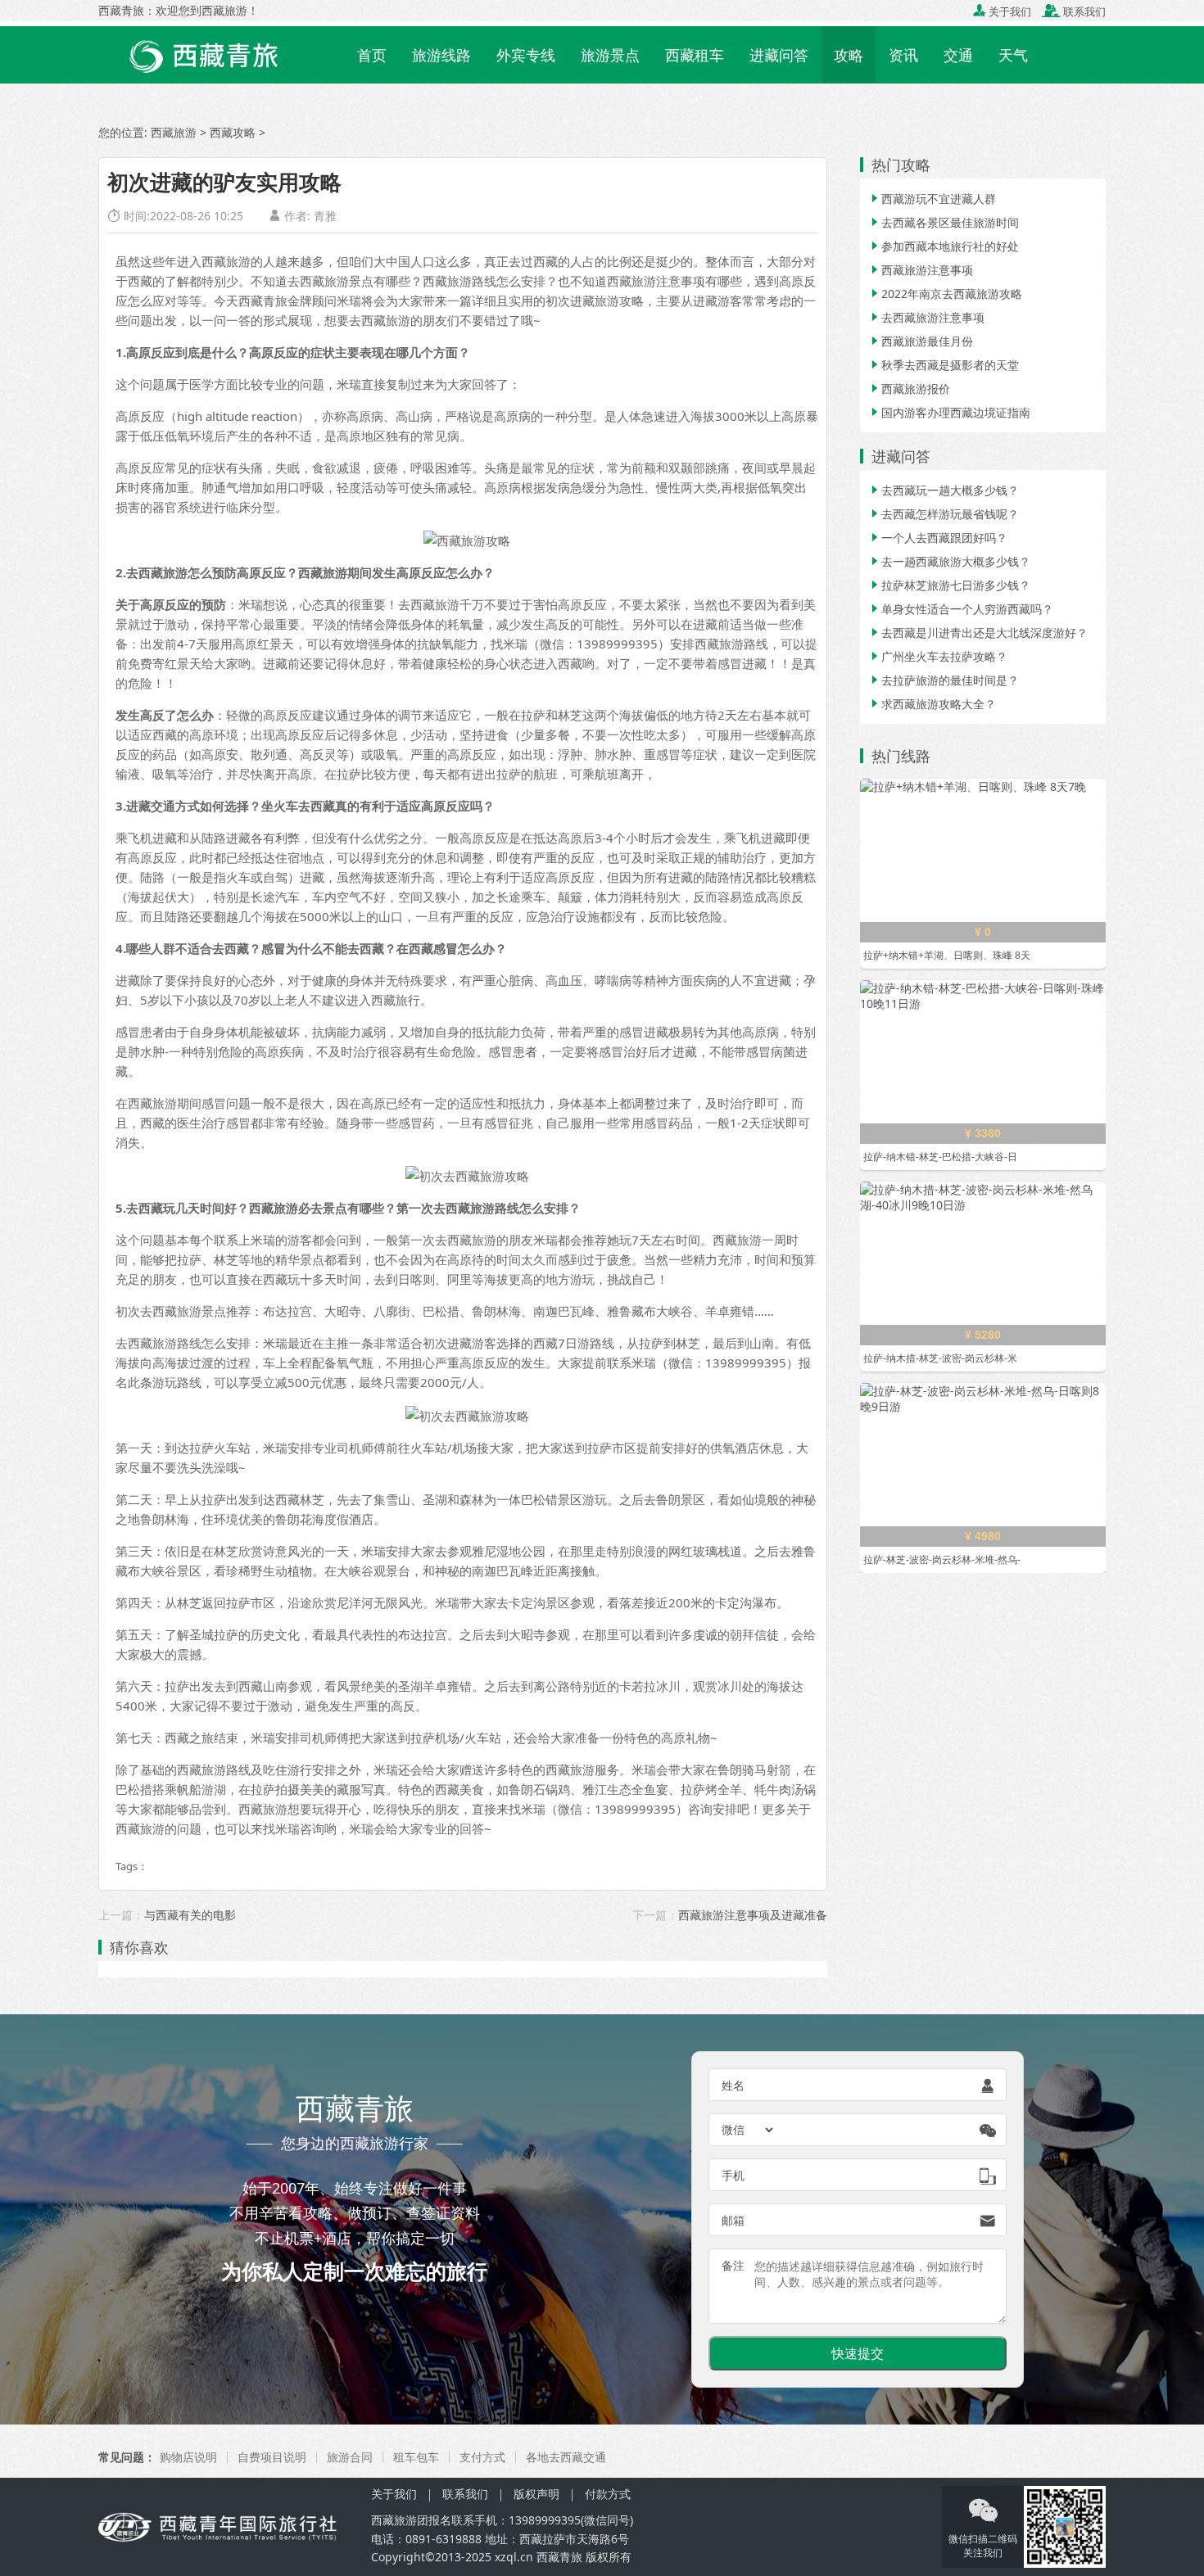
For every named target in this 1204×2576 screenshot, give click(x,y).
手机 (733, 2175)
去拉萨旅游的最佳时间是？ (944, 680)
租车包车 (416, 2457)
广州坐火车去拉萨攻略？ (938, 656)
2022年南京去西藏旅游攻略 (945, 294)
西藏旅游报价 (909, 389)
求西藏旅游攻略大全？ (932, 704)
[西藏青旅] (221, 53)
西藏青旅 (559, 2557)
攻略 (849, 55)
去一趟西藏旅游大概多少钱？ (949, 561)
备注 (733, 2265)
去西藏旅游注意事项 (926, 317)
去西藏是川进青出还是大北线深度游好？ (978, 633)
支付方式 (482, 2457)
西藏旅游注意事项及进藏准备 (753, 1915)
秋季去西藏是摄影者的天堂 (944, 365)
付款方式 (608, 2494)
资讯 (903, 55)
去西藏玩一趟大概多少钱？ (944, 490)
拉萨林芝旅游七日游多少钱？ (949, 585)
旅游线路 (441, 55)
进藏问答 (779, 55)
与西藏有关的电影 (190, 1915)
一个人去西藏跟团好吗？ (938, 538)
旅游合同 (350, 2457)
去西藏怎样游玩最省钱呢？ (944, 514)
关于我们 (1002, 11)
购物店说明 (188, 2457)
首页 (372, 55)
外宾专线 (526, 55)
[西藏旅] (224, 2526)
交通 (958, 55)
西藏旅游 (174, 132)
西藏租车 (695, 55)
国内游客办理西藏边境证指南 (949, 412)
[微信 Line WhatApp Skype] (749, 2130)
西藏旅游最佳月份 (921, 341)
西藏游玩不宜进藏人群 (932, 199)
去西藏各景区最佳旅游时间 (944, 222)
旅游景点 (610, 55)
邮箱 (733, 2220)
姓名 (733, 2085)
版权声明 (536, 2494)
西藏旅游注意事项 (921, 270)
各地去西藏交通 (566, 2457)
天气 (1013, 55)
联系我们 (1074, 11)
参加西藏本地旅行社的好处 (944, 246)
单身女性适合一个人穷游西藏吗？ (961, 609)
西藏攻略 (233, 132)
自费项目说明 (272, 2457)
